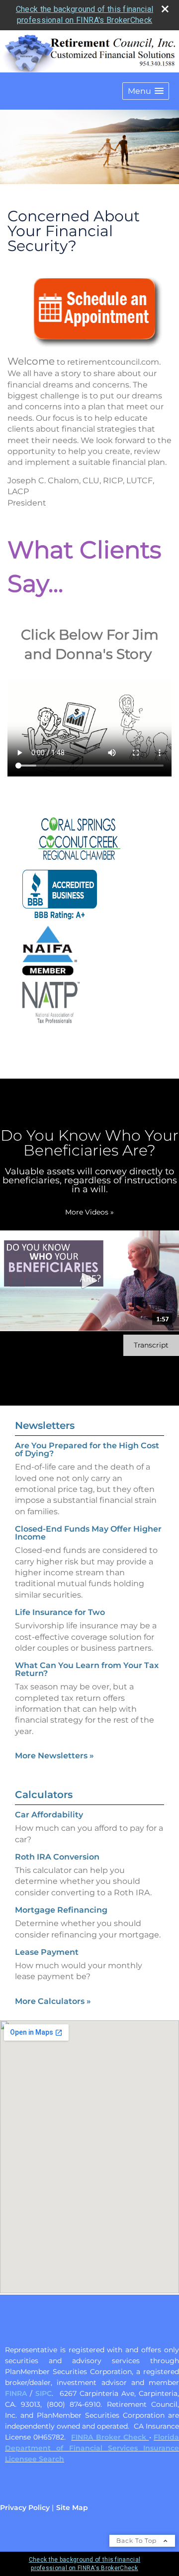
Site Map (72, 2508)
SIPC (44, 2393)
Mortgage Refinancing (61, 1910)
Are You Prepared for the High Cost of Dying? (87, 1449)
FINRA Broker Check (110, 2437)
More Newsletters (54, 1756)
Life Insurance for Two (60, 1612)
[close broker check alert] (165, 9)
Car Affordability (49, 1815)
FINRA (16, 2393)
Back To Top (137, 2541)
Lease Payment (47, 1952)
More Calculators (53, 2001)
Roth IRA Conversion (57, 1857)
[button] (146, 91)
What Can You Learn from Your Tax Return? (87, 1669)
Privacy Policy (25, 2508)
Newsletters (45, 1425)
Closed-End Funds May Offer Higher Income (88, 1533)
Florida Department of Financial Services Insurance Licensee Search (92, 2448)
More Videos (89, 1212)
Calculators (44, 1795)
